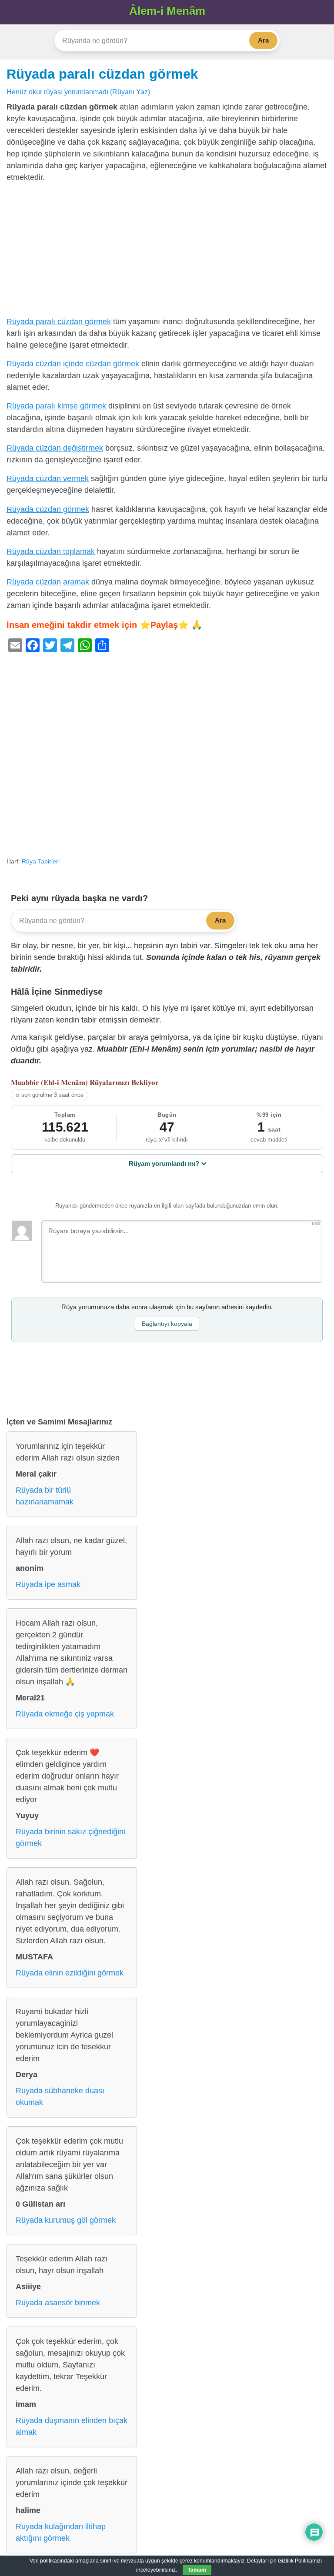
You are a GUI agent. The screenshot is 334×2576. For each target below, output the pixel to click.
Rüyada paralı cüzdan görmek (102, 74)
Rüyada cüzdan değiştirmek (55, 448)
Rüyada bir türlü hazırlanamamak (45, 1496)
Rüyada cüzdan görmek (48, 509)
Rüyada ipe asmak (48, 1584)
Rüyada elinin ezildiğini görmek (70, 1973)
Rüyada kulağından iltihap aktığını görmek (61, 2532)
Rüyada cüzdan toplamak (51, 551)
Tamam (197, 2570)
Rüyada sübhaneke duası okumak (60, 2096)
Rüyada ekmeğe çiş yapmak (65, 1714)
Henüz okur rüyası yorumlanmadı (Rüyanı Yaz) (78, 92)
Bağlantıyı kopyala (167, 1324)
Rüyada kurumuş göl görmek (66, 2220)
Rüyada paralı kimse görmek (56, 406)
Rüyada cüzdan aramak (48, 582)
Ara (263, 40)
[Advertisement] (167, 252)
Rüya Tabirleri (41, 861)
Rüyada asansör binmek (58, 2303)
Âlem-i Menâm (167, 11)
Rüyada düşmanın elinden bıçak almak (72, 2426)
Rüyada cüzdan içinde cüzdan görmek (73, 364)
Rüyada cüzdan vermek (48, 478)
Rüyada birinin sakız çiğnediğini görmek (70, 1837)
